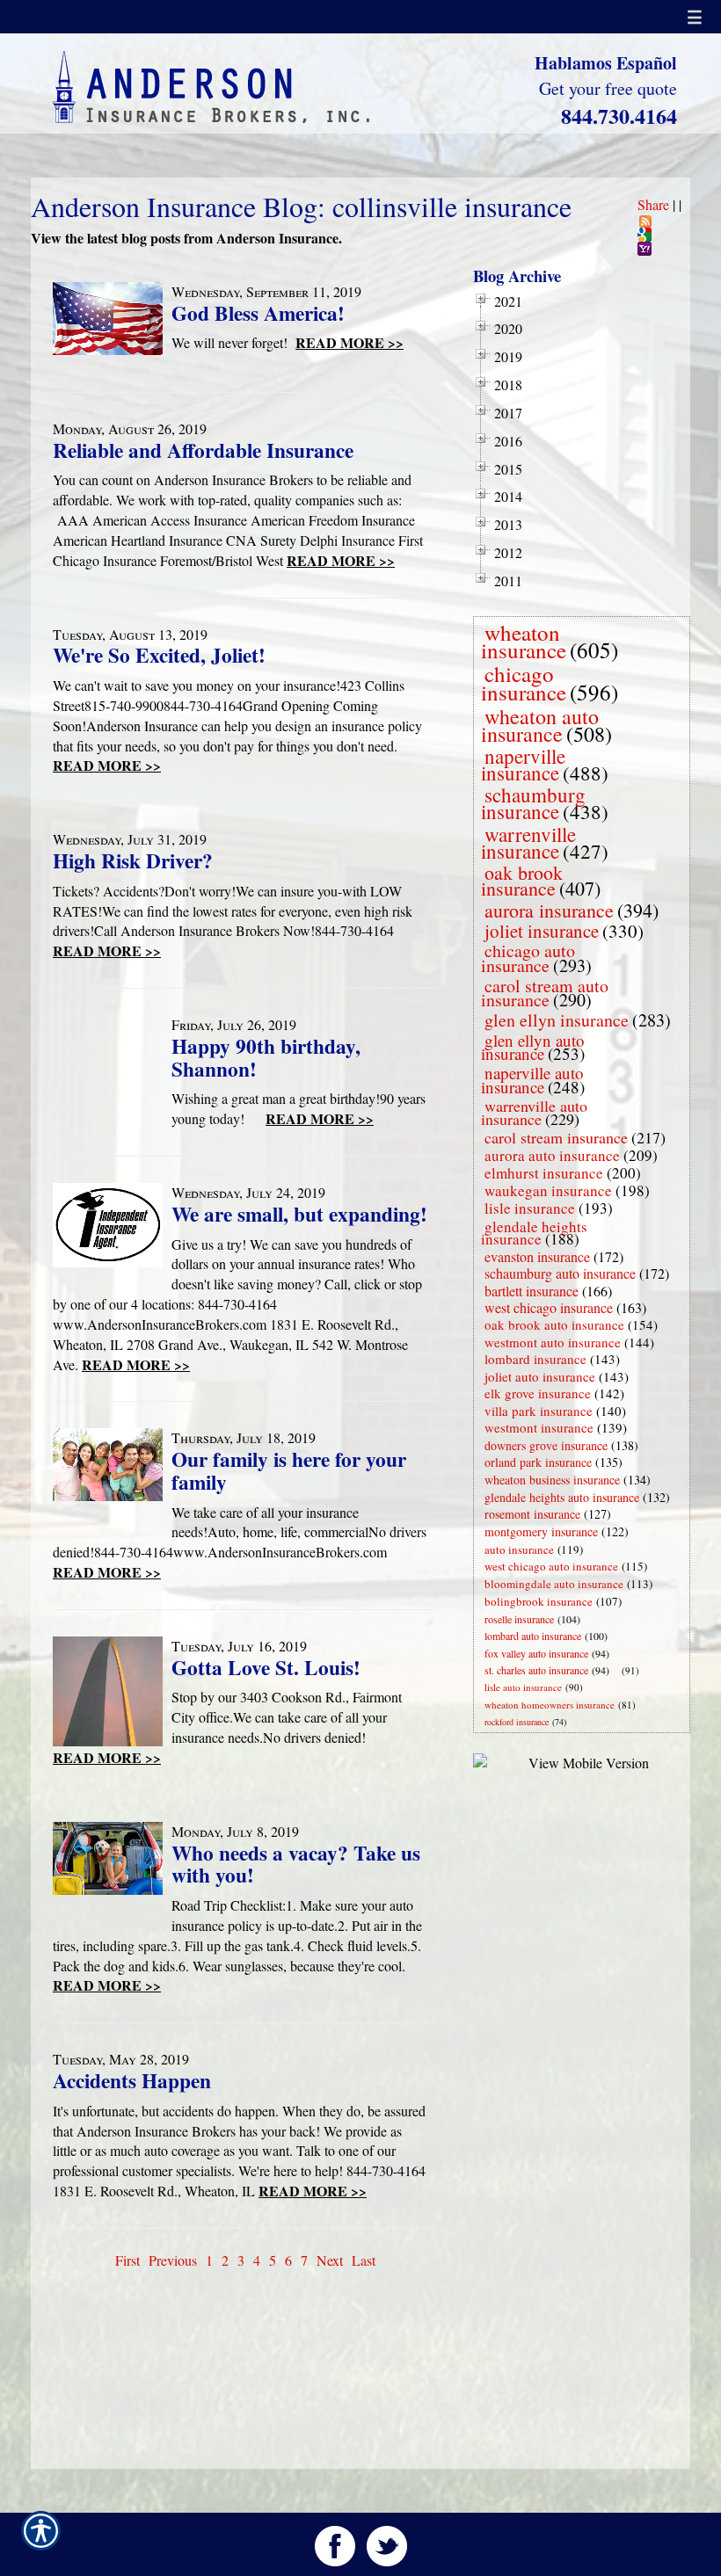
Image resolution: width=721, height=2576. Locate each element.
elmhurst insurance (544, 1173)
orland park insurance (538, 1462)
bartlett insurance (532, 1291)
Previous (173, 2260)
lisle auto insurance (523, 1687)
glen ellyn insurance (557, 1020)
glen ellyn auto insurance (533, 1047)
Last (364, 2260)
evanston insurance (537, 1256)
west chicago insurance (549, 1307)
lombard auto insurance (533, 1636)
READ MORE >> (350, 342)
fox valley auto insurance (536, 1653)
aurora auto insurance (552, 1155)
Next (330, 2260)
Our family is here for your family (289, 1470)
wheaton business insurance (552, 1480)
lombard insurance (535, 1359)
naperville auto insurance (532, 1080)
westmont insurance (539, 1427)
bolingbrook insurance (539, 1601)
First (127, 2260)
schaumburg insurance (533, 803)
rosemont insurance (532, 1514)
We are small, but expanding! (299, 1214)
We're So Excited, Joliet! (159, 655)
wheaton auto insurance (540, 725)
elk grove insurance (538, 1393)
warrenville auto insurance (534, 1112)
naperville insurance (523, 764)
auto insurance (519, 1549)
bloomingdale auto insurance (554, 1584)
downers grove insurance (546, 1445)
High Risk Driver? (133, 860)
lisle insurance (530, 1208)
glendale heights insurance (534, 1233)
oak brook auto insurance (554, 1324)
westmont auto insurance (553, 1342)
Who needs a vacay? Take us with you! (296, 1864)
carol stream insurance (556, 1137)
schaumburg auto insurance (560, 1273)
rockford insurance (517, 1722)
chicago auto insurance (528, 958)
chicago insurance (524, 683)
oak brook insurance (522, 880)
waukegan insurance (548, 1190)
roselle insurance (519, 1619)
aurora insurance (549, 910)
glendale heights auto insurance (562, 1497)
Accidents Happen (132, 2080)
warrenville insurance (528, 842)
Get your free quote (608, 88)
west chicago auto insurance (551, 1566)
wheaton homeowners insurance (550, 1705)
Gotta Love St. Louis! (266, 1667)
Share (653, 204)
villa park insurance (539, 1411)
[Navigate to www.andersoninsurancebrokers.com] (618, 1670)
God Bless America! (258, 313)
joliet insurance (542, 931)
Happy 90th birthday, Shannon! (266, 1057)
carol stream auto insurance (545, 993)
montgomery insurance (541, 1531)
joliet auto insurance (540, 1376)
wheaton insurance (524, 642)
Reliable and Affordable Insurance (203, 450)
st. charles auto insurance (536, 1670)
